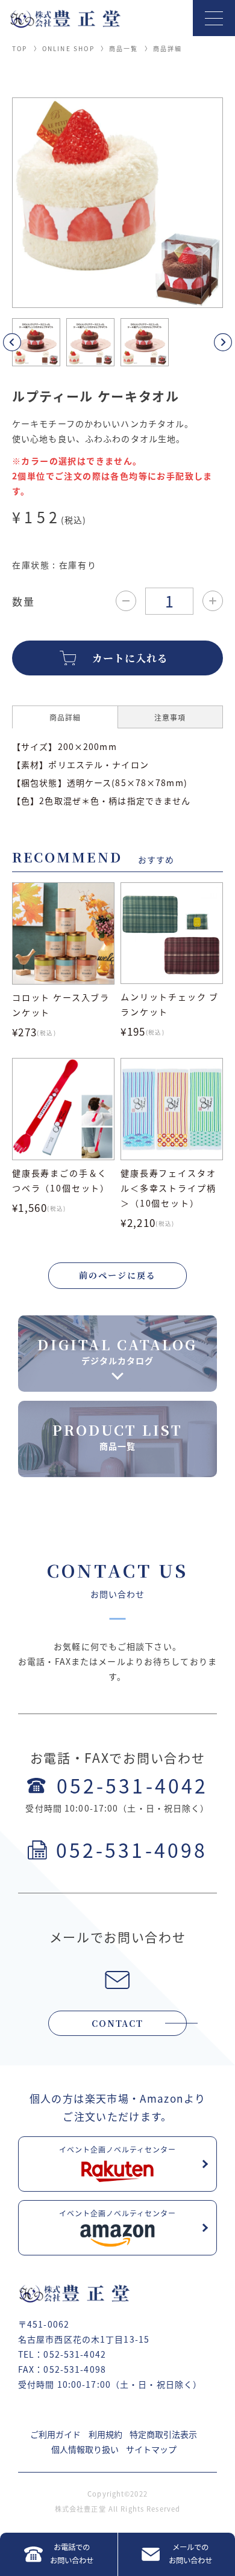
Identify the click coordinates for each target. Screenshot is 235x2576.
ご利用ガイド (55, 2434)
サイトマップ (151, 2449)
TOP (20, 48)
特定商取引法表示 (163, 2434)
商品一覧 (124, 48)
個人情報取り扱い (85, 2449)
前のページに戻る (117, 1275)
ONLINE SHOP (68, 48)
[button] (26, 342)
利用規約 (105, 2434)
